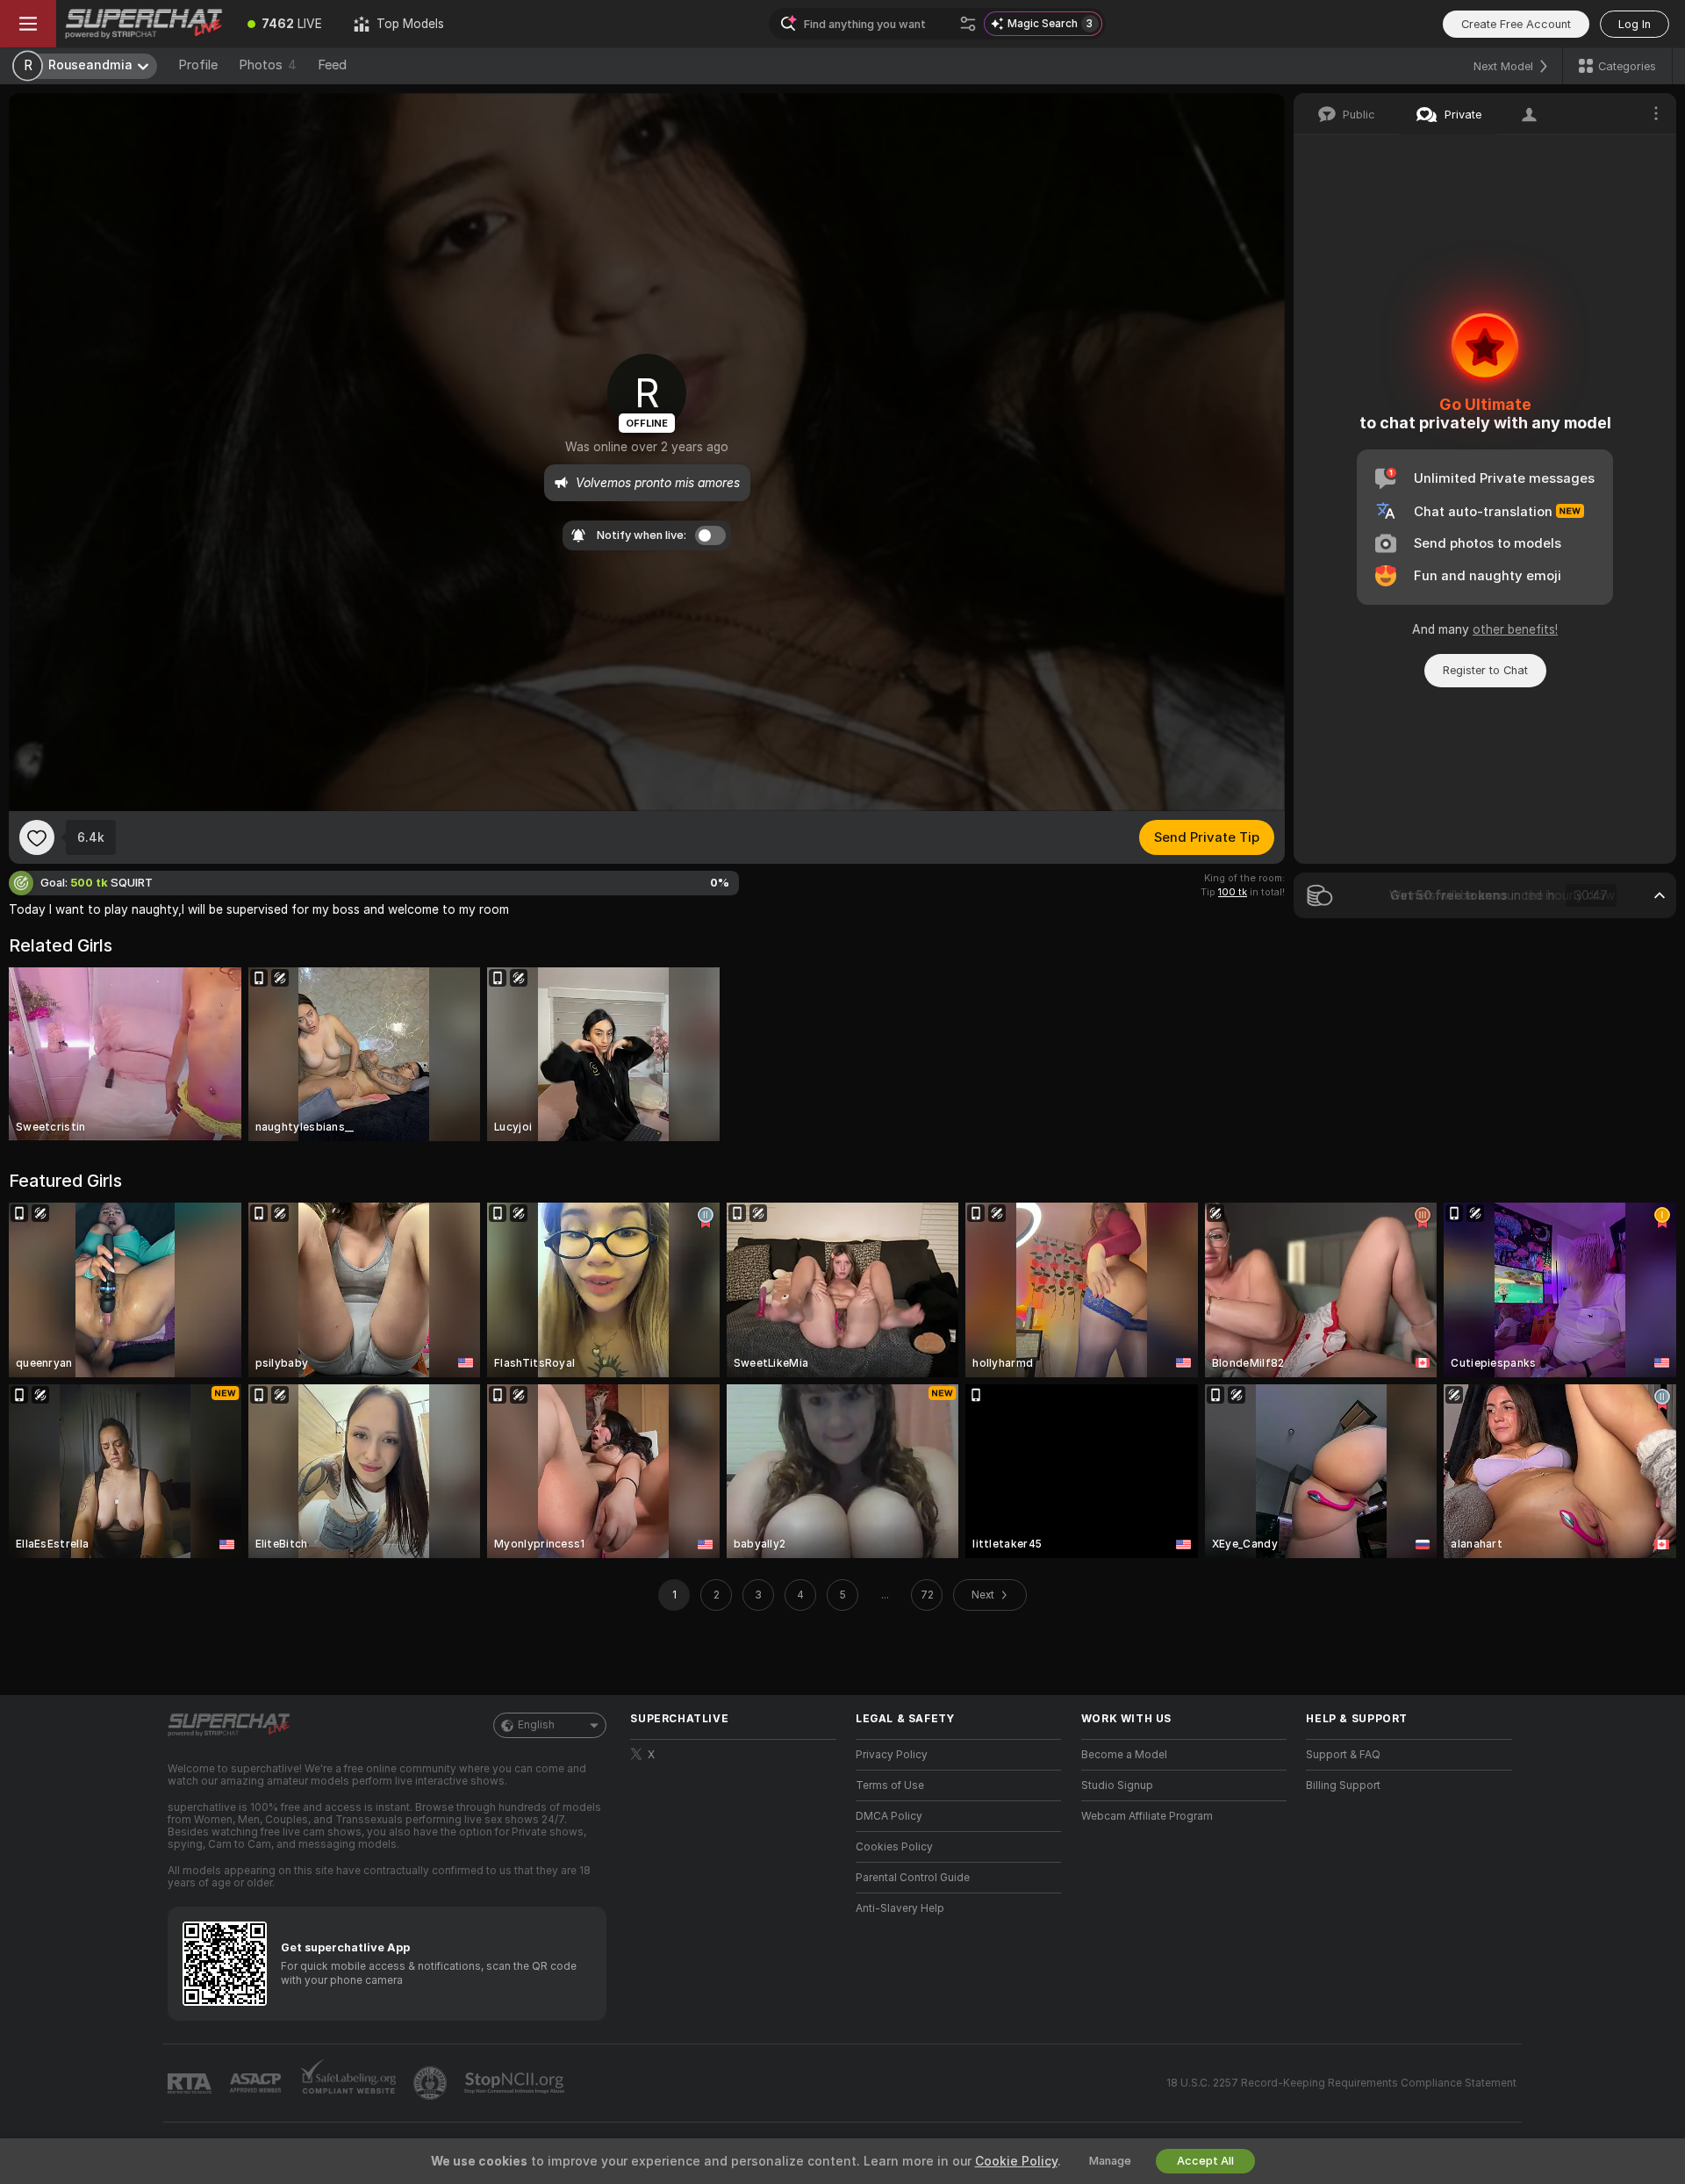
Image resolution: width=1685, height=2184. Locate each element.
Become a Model (1124, 1755)
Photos (268, 65)
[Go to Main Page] (144, 24)
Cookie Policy (1016, 2161)
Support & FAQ (1343, 1755)
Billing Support (1343, 1785)
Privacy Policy (892, 1755)
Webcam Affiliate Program (1147, 1816)
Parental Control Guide (913, 1878)
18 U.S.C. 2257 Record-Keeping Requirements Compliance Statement (1341, 2083)
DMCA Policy (889, 1816)
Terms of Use (890, 1785)
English (536, 1725)
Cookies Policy (894, 1847)
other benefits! (1515, 629)
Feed (332, 65)
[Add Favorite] (37, 837)
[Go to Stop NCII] (516, 2083)
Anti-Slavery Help (900, 1908)
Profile (198, 65)
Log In (1635, 24)
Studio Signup (1117, 1785)
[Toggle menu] (28, 24)
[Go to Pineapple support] (432, 2083)
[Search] (968, 24)
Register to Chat (1485, 670)
